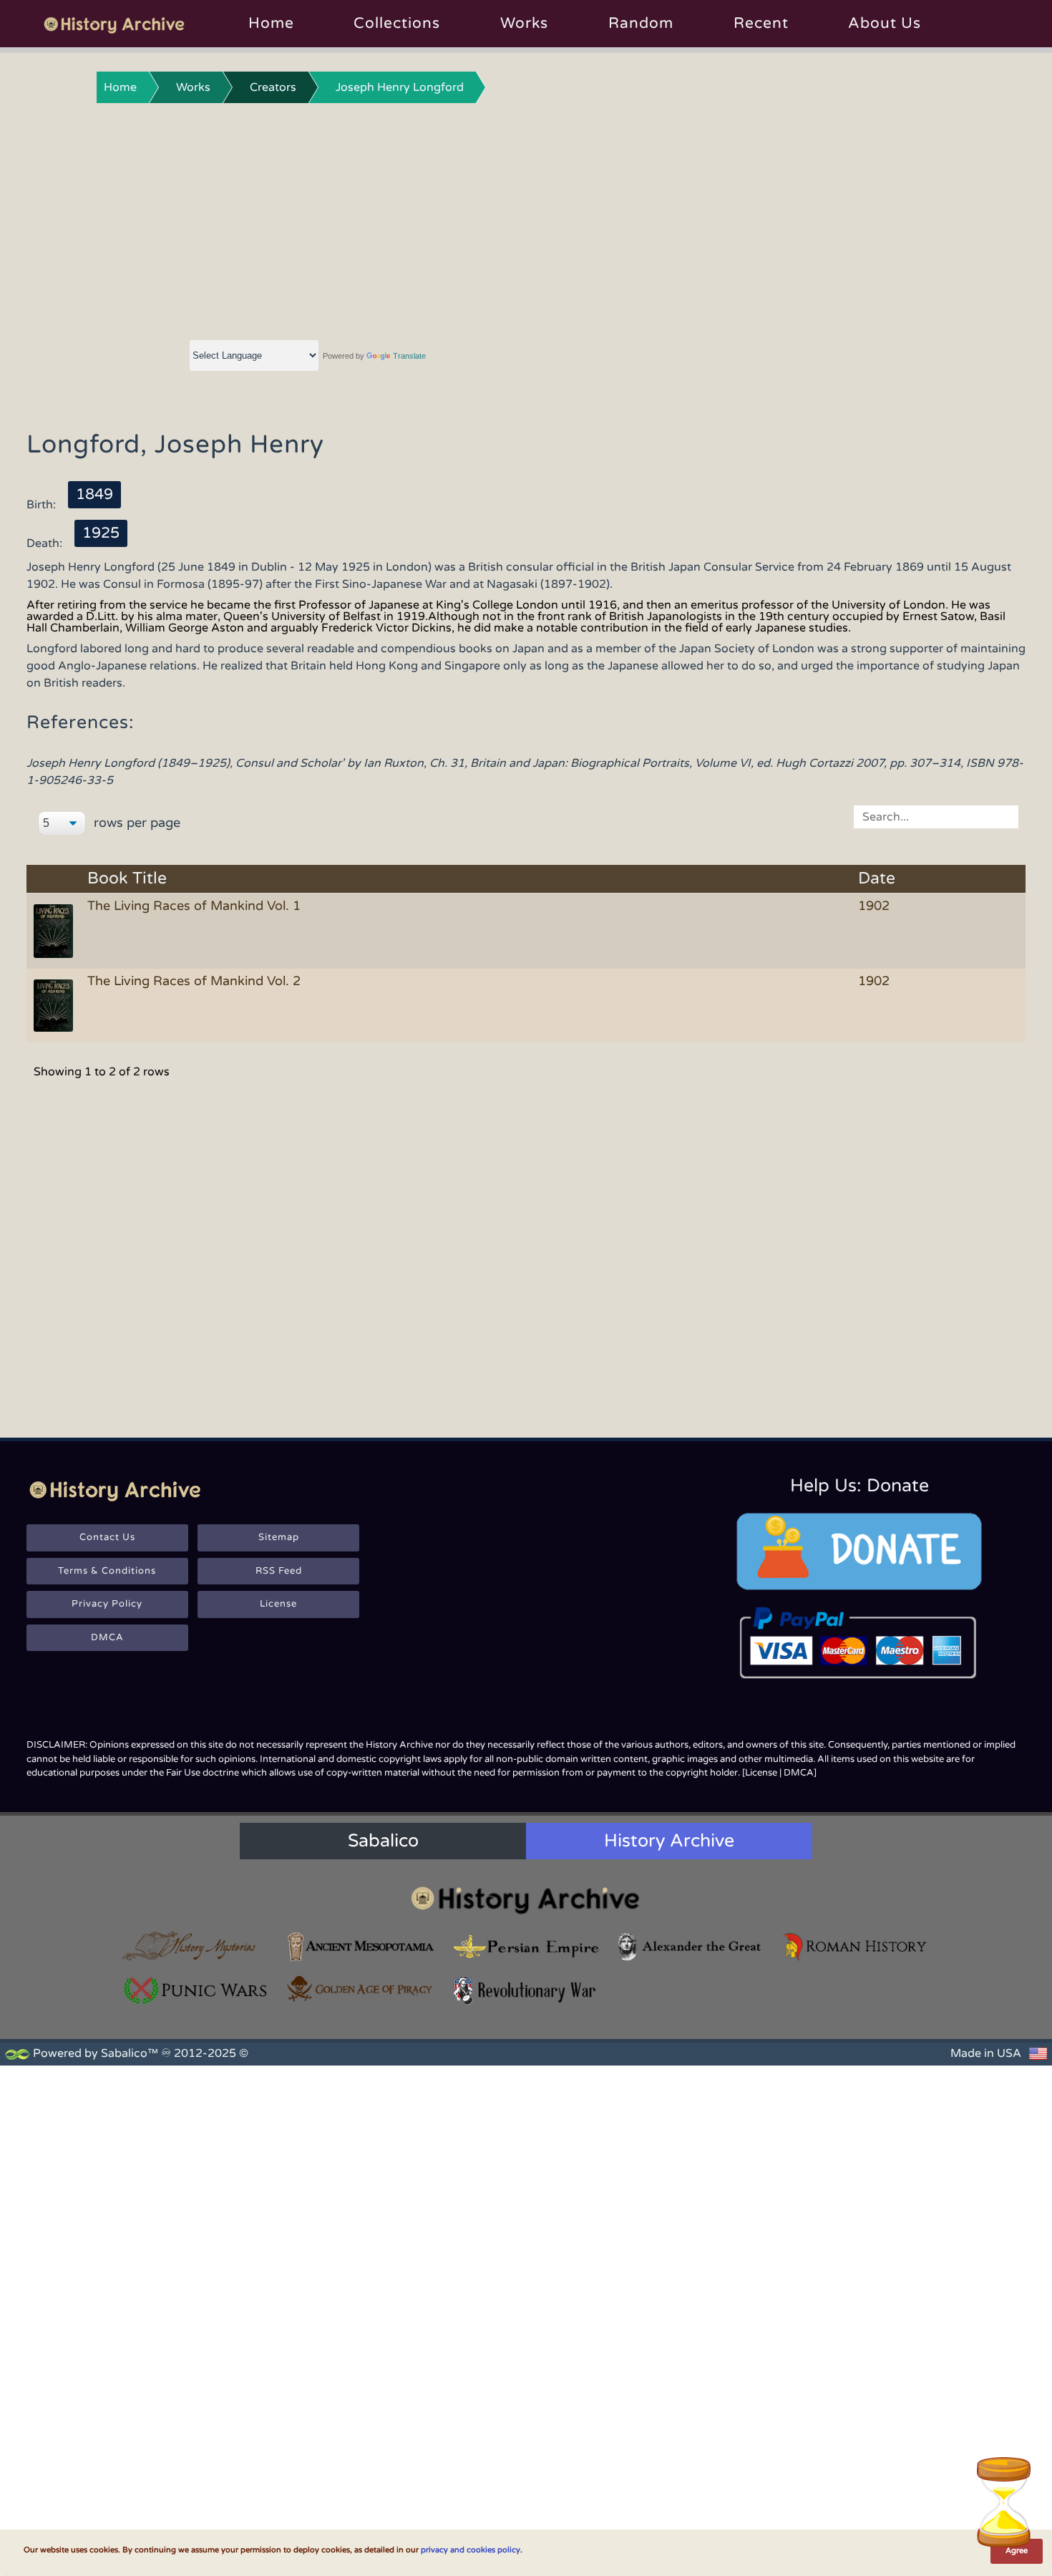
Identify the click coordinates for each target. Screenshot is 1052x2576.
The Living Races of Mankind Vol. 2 (194, 981)
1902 (874, 906)
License (278, 1604)
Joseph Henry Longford (400, 87)
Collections (397, 23)
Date (877, 879)
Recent (761, 23)
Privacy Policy (107, 1604)
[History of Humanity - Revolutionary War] (526, 1991)
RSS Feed (279, 1571)
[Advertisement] (526, 218)
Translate (409, 356)
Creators (273, 87)
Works (524, 23)
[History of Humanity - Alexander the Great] (691, 1946)
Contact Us (107, 1537)
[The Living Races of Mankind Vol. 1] (56, 930)
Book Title (127, 879)
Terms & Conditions (107, 1571)
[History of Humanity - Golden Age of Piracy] (361, 1989)
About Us (885, 23)
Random (641, 23)
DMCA (107, 1637)
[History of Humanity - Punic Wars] (196, 1991)
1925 (101, 533)
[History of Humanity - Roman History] (856, 1946)
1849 (94, 494)
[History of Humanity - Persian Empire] (526, 1946)
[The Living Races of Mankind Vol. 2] (56, 1004)
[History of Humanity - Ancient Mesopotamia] (361, 1946)
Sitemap (279, 1537)
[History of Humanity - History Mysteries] (196, 1946)
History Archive (669, 1841)
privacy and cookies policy (471, 2550)
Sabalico (383, 1841)
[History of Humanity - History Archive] (526, 1900)
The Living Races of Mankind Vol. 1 (194, 906)
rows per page (135, 823)
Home (271, 23)
